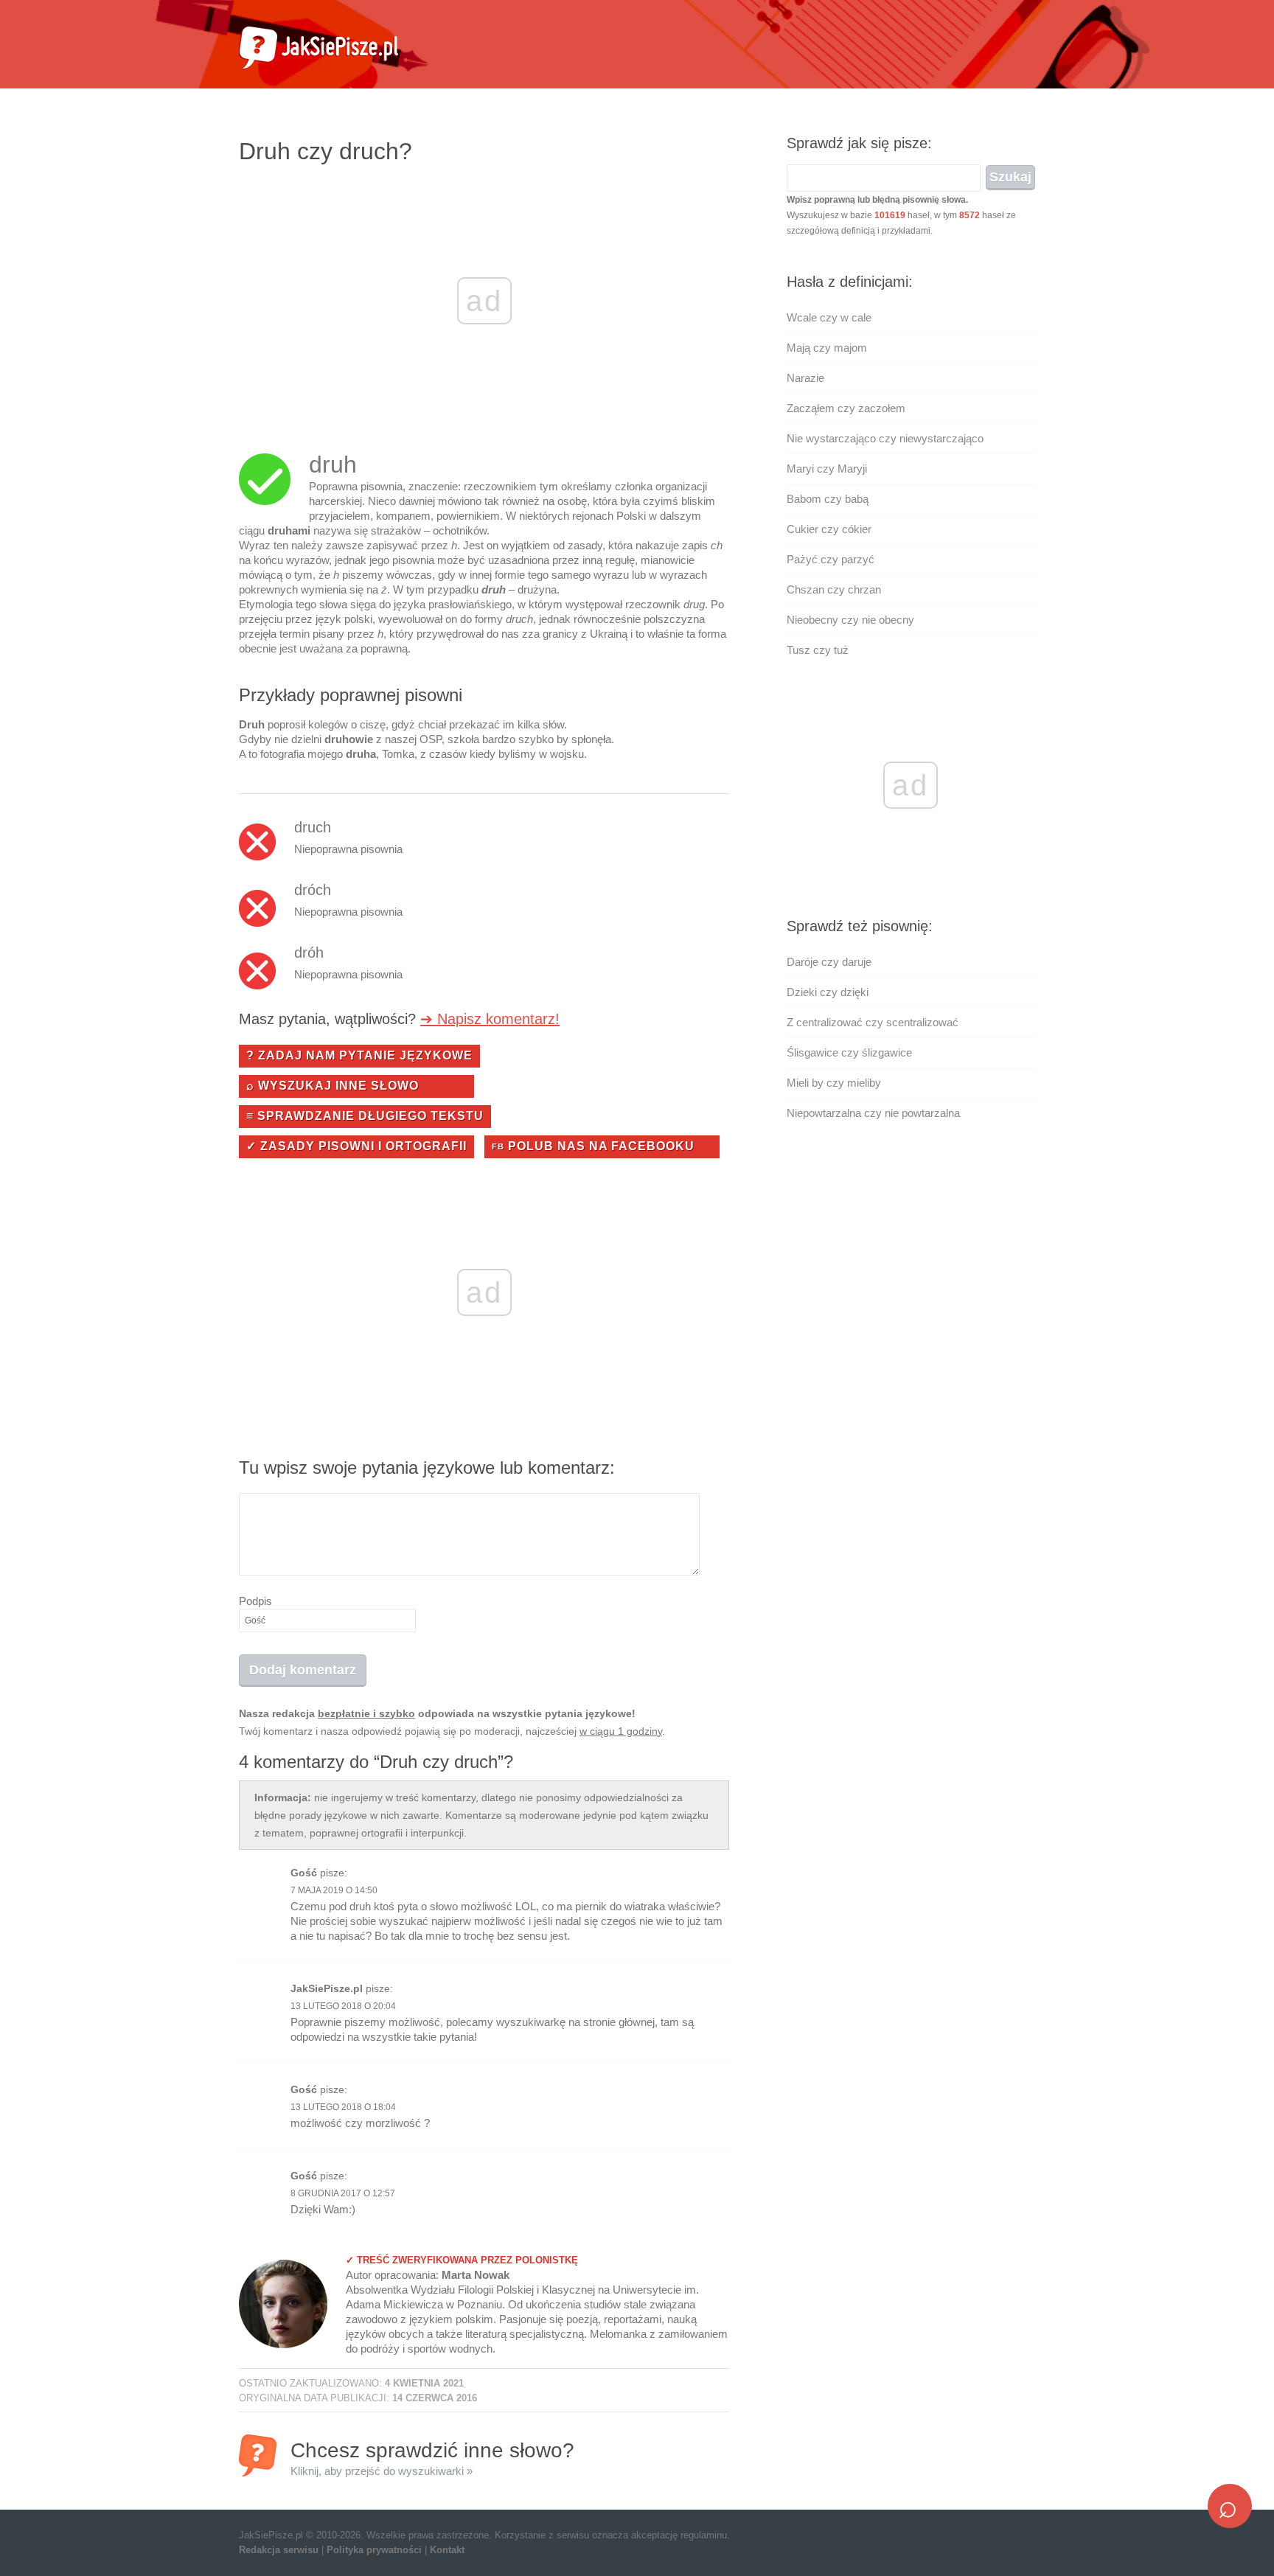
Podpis (255, 1601)
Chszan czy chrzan (834, 589)
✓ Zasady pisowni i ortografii (356, 1146)
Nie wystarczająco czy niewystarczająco (885, 438)
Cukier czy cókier (829, 529)
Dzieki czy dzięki (828, 992)
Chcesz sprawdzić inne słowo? (432, 2458)
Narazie (805, 378)
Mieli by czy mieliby (834, 1083)
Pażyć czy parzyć (831, 559)
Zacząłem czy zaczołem (846, 408)
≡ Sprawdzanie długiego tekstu (365, 1116)
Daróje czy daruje (829, 962)
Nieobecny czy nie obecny (850, 620)
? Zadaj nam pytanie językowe (359, 1055)
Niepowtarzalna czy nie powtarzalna (873, 1113)
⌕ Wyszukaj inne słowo (333, 1086)
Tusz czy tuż (818, 650)
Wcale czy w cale (829, 317)
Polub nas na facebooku (593, 1146)
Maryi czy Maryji (827, 469)
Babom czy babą (828, 499)
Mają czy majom (827, 348)
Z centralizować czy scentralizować (873, 1022)
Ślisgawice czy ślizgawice (849, 1052)
